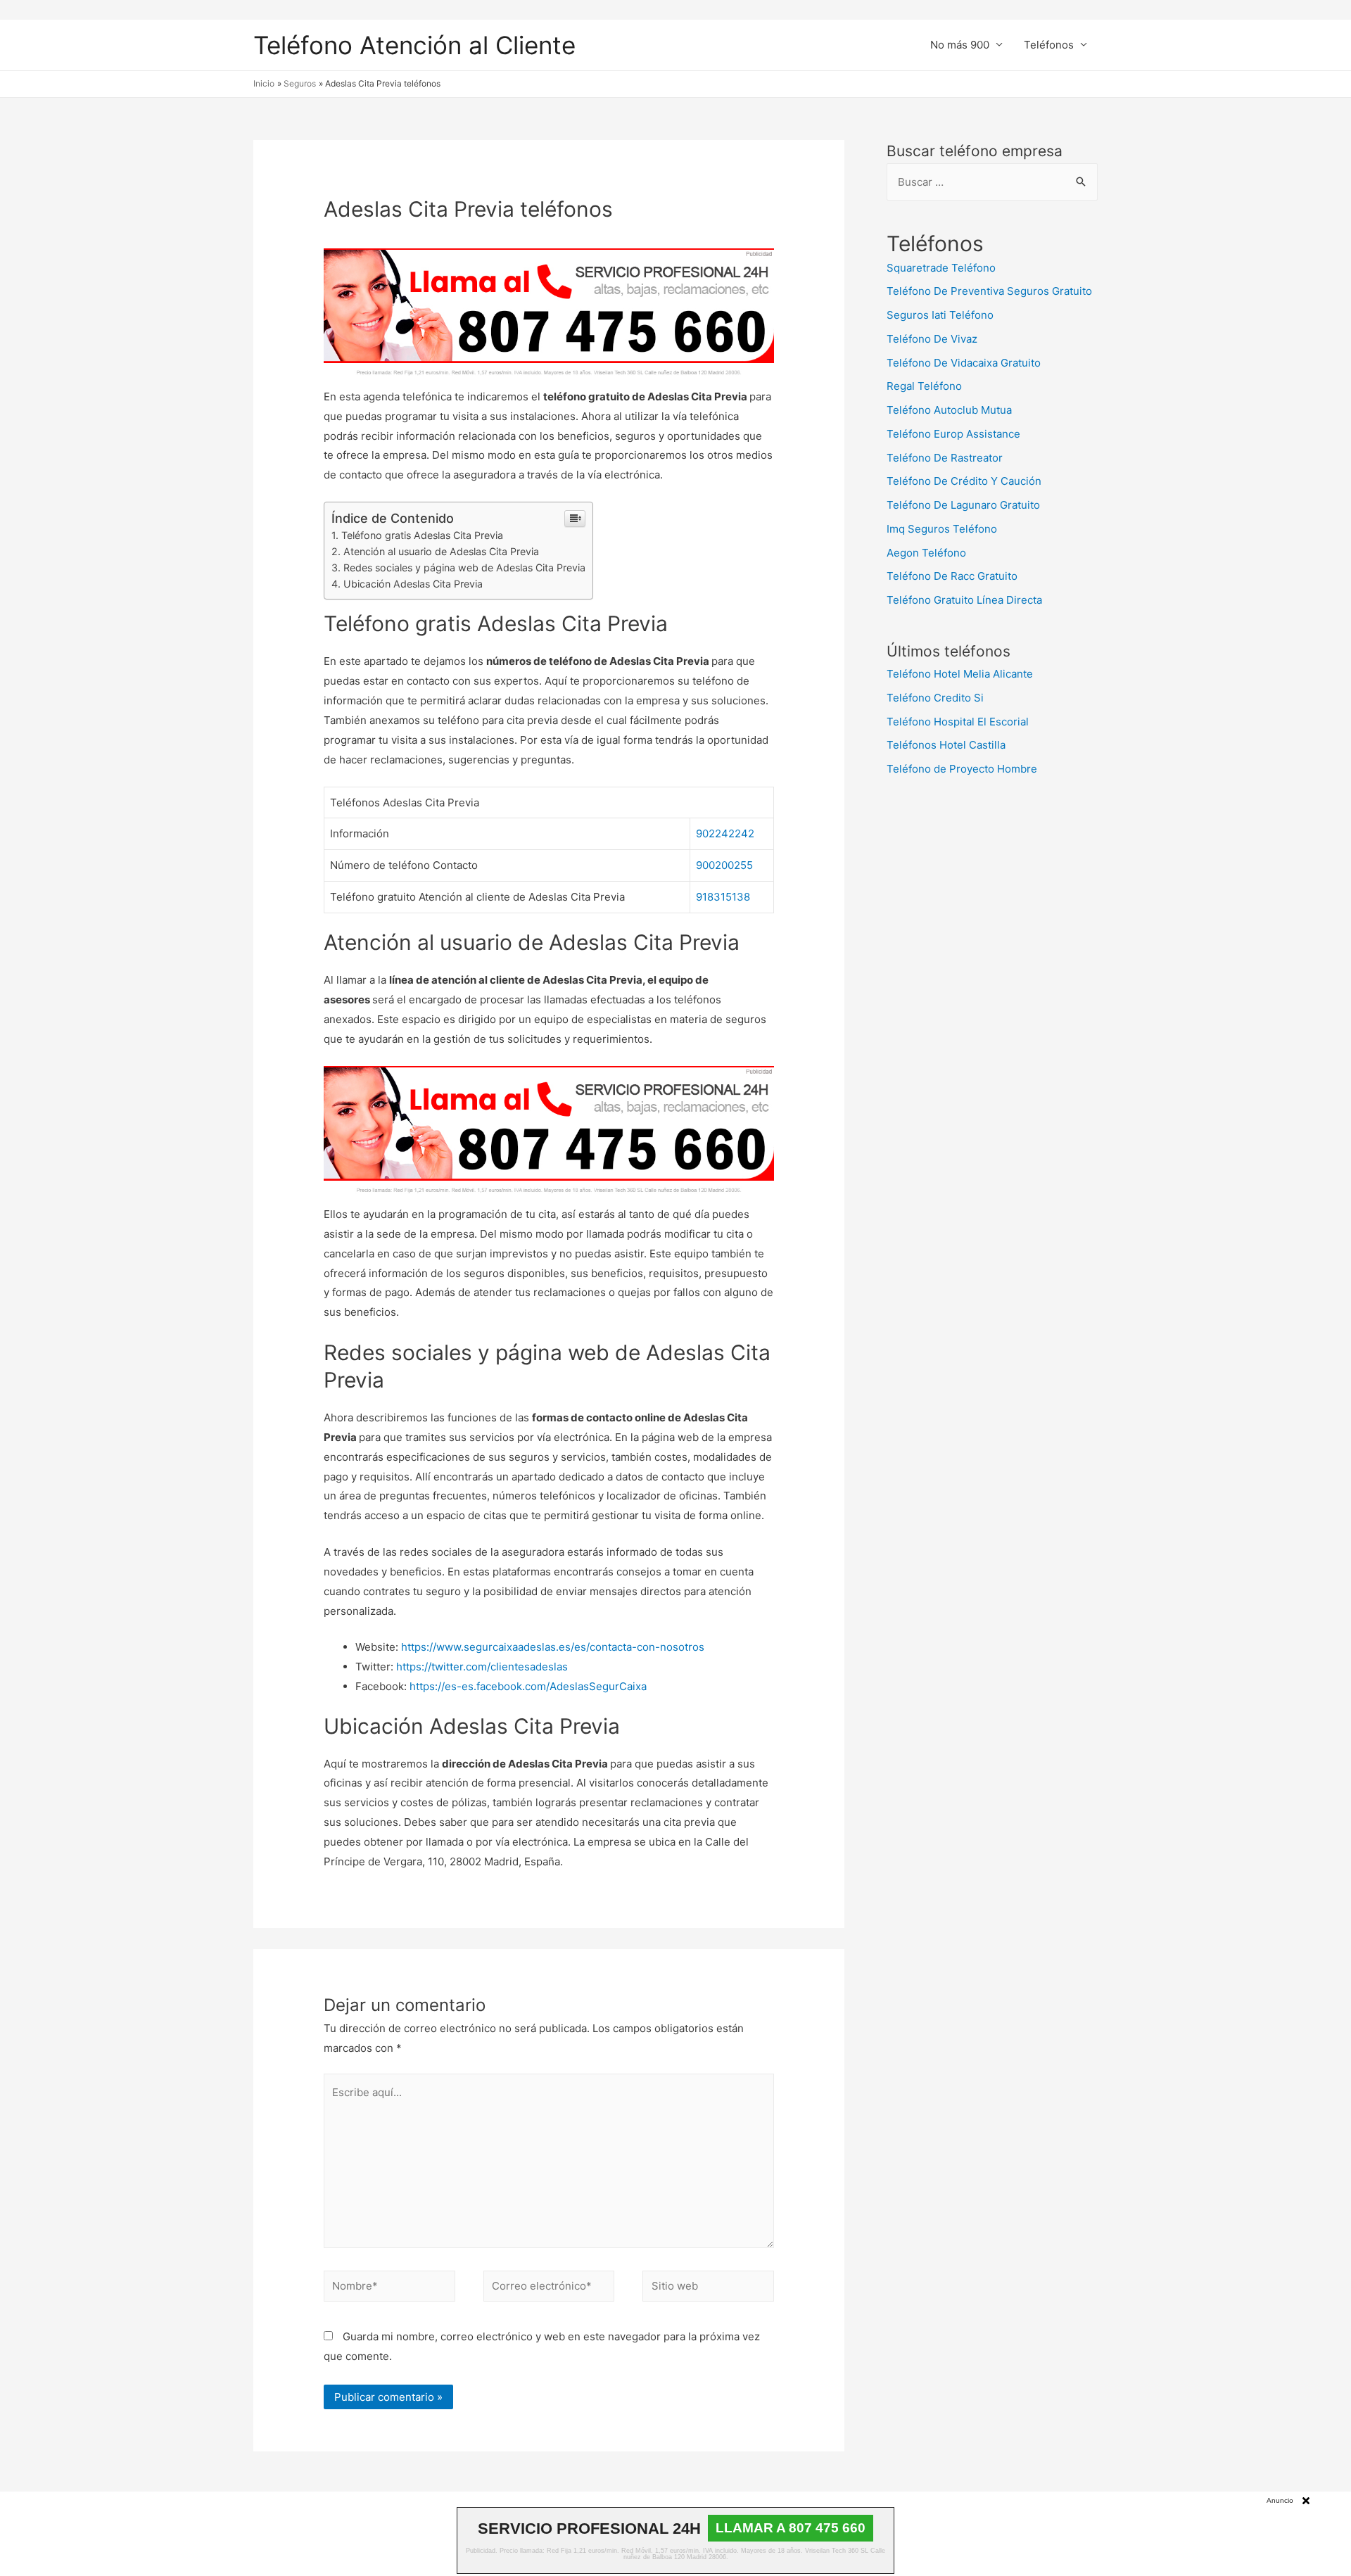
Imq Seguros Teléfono (942, 529)
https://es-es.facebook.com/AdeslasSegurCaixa (528, 1686)
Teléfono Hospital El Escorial (958, 722)
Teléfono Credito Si (935, 698)
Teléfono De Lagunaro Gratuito (963, 505)
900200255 (724, 865)
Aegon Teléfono (926, 553)
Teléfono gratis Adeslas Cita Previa (422, 535)
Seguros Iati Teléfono (940, 315)
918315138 (723, 897)
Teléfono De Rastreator (945, 458)
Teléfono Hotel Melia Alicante (960, 674)
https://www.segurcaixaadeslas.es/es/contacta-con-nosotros (553, 1647)
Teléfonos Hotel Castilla (946, 745)
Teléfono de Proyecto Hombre (962, 769)
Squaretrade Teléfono (941, 268)
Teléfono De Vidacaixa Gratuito (964, 363)
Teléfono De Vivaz (932, 339)
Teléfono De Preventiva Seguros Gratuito (989, 291)
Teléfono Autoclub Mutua (949, 410)
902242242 (725, 833)
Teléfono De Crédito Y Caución (964, 481)
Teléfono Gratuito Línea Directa (964, 600)
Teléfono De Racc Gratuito (952, 576)
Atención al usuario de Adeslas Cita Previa (441, 551)
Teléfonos (1049, 45)
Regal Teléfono (924, 386)
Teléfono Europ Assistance (953, 434)
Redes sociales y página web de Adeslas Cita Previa (464, 567)
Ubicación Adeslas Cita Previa (413, 584)
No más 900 (960, 45)
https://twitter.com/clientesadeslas (482, 1667)
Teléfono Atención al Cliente (414, 45)
